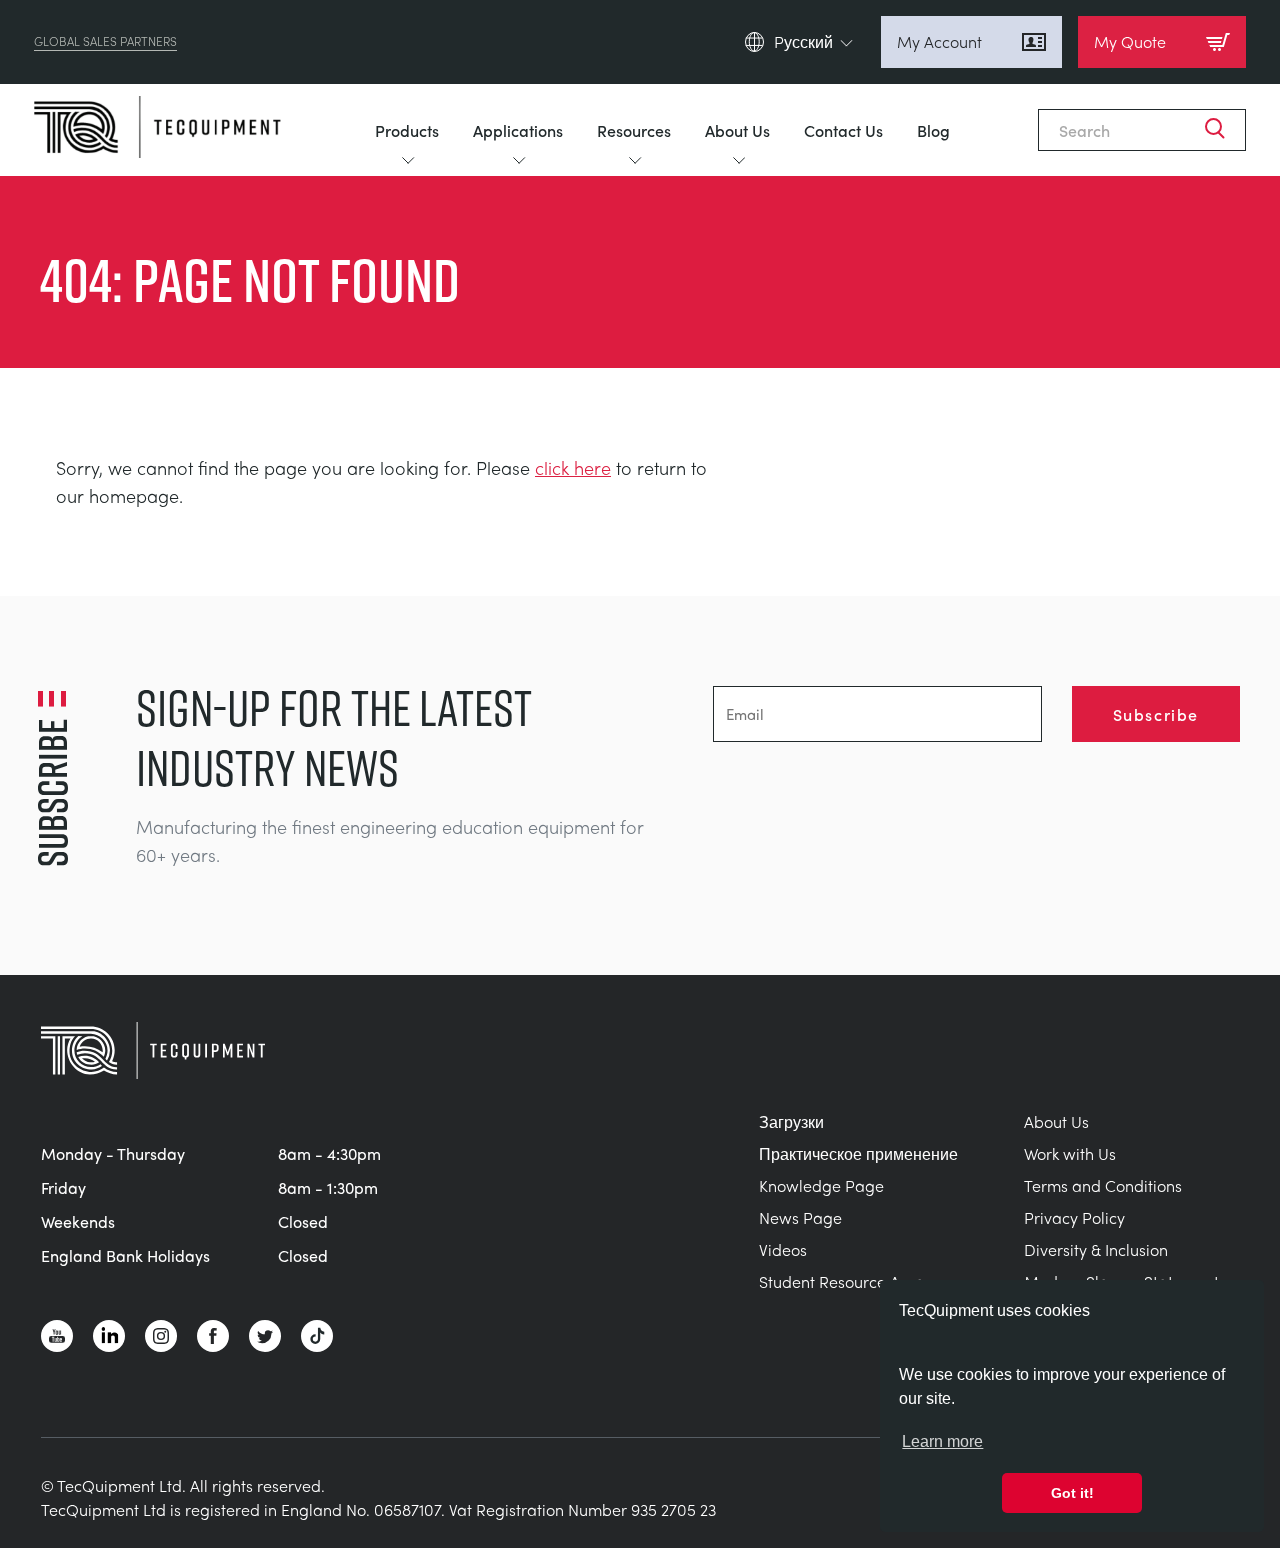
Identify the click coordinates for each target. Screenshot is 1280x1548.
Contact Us (843, 130)
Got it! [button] (1072, 1493)
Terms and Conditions (1103, 1185)
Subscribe (1156, 714)
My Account (939, 41)
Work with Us (1070, 1153)
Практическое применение (858, 1153)
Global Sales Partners (105, 42)
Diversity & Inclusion (1096, 1249)
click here (573, 467)
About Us (737, 130)
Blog (933, 130)
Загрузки (791, 1121)
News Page (800, 1217)
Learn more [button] (942, 1441)
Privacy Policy (1074, 1217)
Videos (783, 1249)
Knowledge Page (821, 1185)
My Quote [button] (1130, 41)
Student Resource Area (842, 1281)
